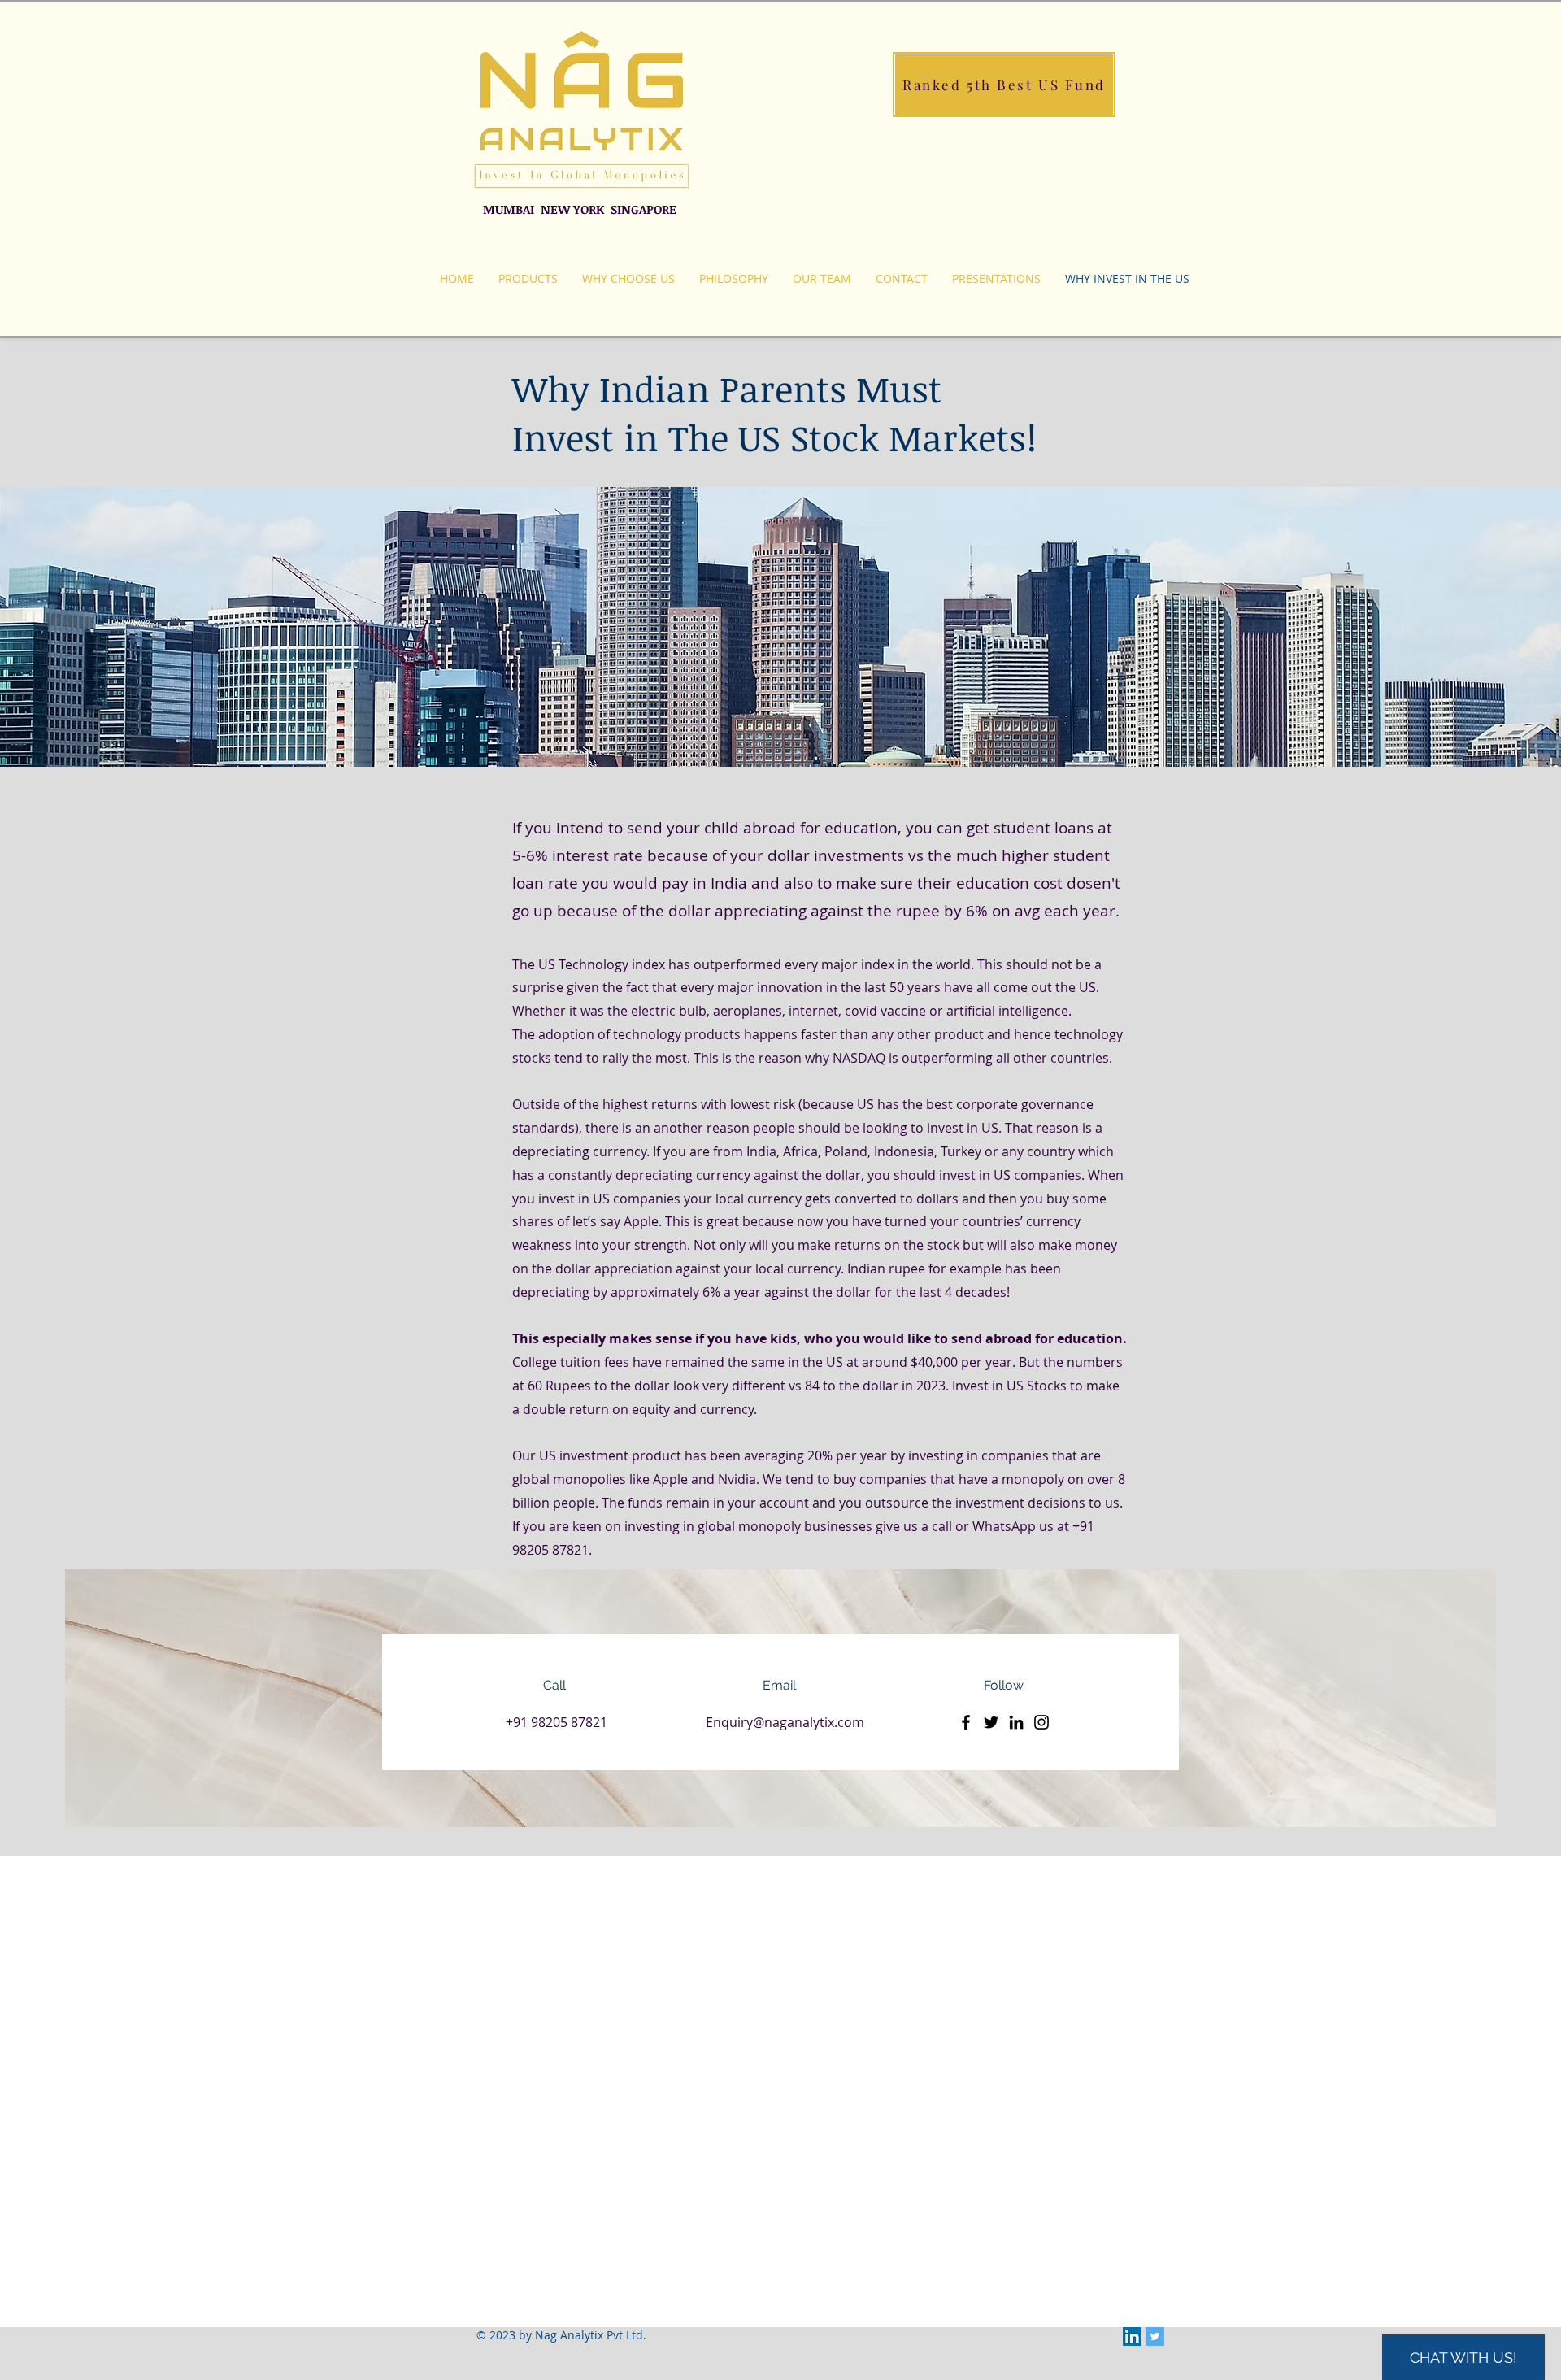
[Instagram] (1041, 1722)
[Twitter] (991, 1722)
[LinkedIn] (1016, 1722)
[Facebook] (966, 1722)
